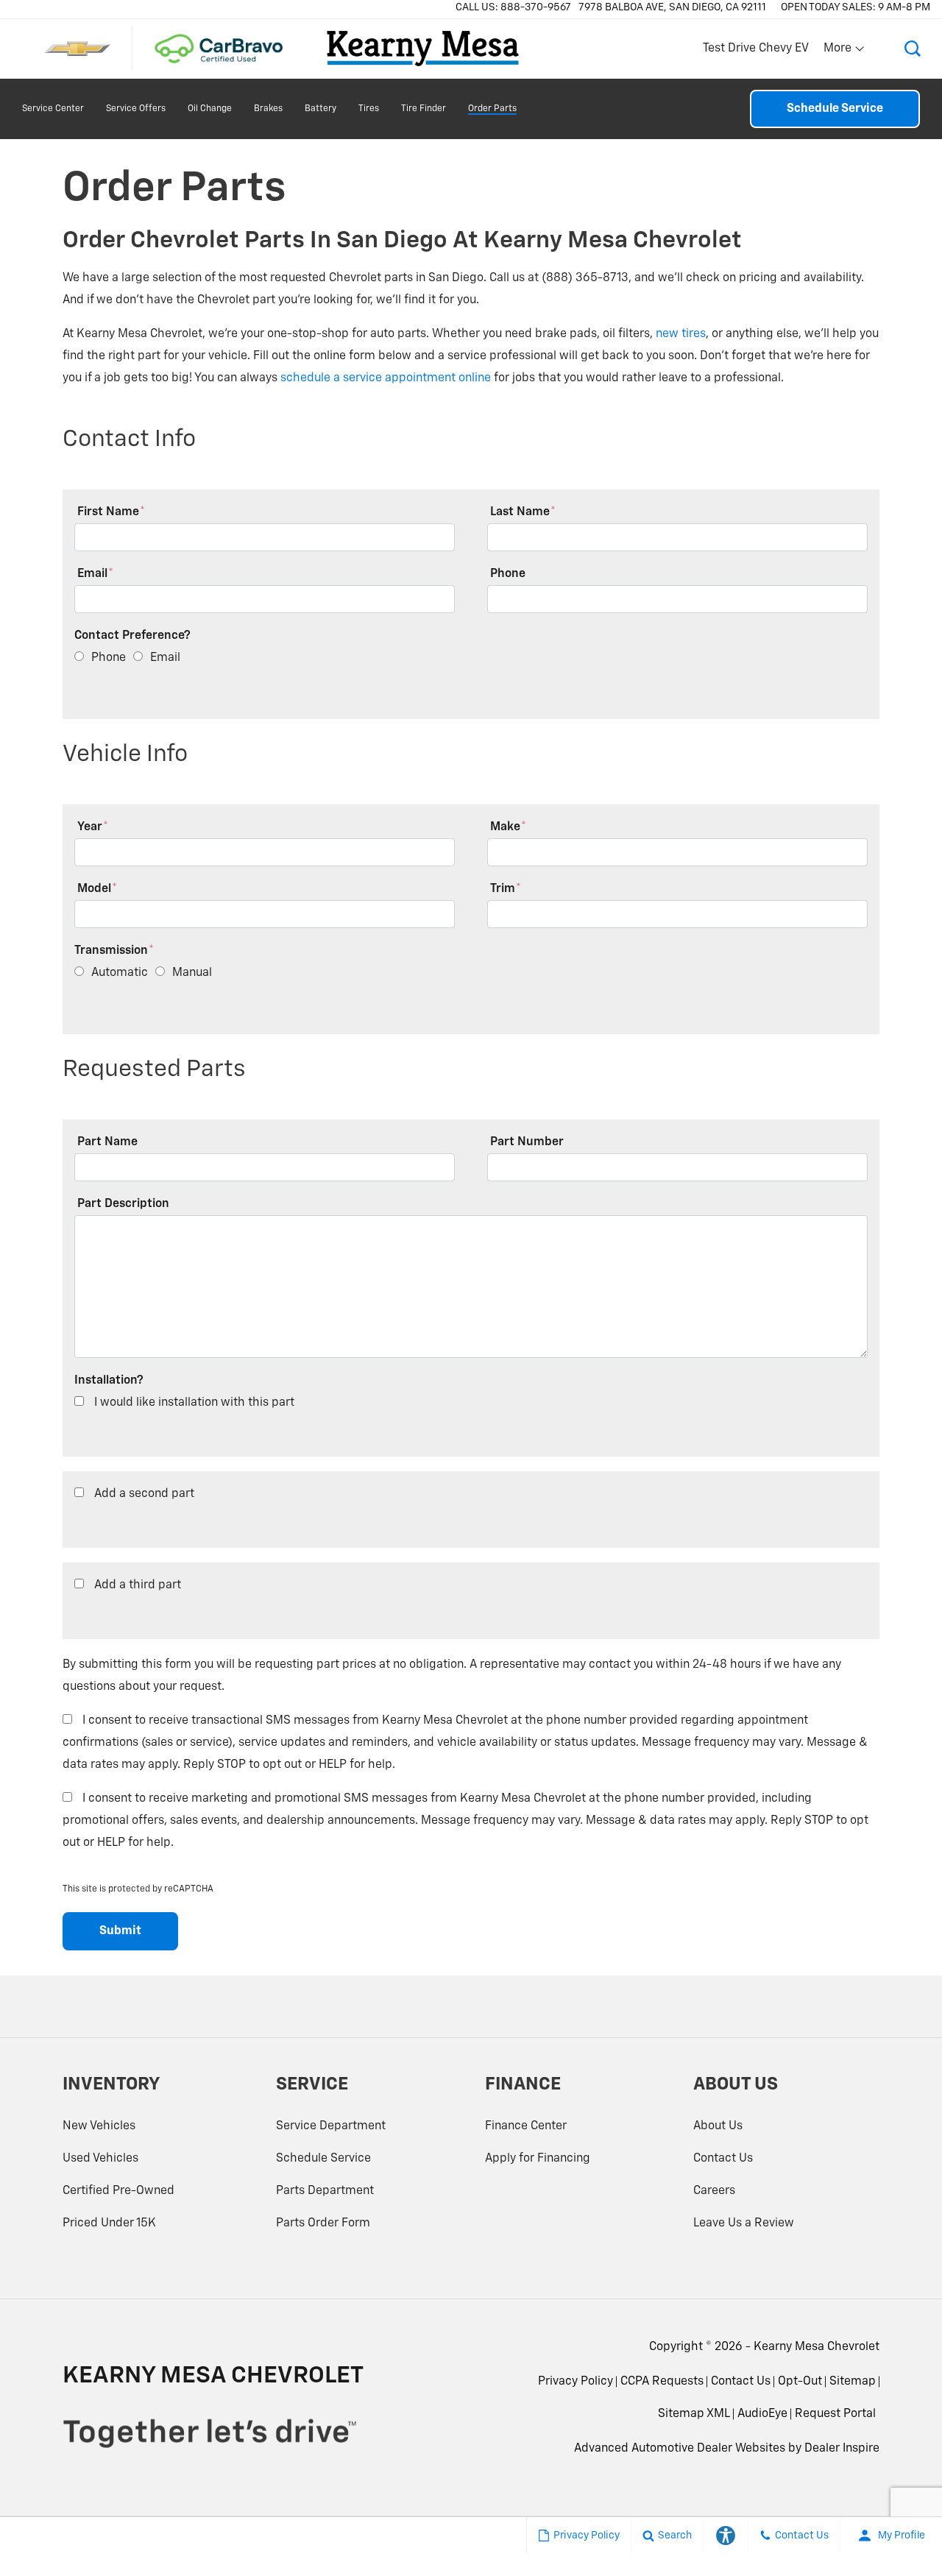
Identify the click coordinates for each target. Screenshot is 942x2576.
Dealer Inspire (842, 2449)
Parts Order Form (323, 2223)
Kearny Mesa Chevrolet (817, 2347)
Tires (369, 109)
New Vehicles (99, 2126)
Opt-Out (800, 2382)
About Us (718, 2126)
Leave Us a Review (744, 2223)
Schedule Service (835, 109)
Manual (192, 973)
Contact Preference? (132, 636)
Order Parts (492, 109)
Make (508, 827)
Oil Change (210, 109)
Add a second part (144, 1494)
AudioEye (762, 2414)
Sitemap (853, 2382)
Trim (506, 889)
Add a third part (138, 1585)
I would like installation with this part (194, 1403)
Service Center (53, 109)
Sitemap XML (694, 2414)
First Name (111, 512)
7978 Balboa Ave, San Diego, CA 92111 (672, 7)
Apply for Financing (538, 2159)
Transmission (114, 951)
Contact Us (723, 2159)
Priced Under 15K (109, 2223)
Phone (508, 574)
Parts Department (325, 2191)
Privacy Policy (576, 2382)
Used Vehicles (100, 2159)
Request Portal (835, 2414)
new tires (681, 334)
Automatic (120, 973)
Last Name (523, 512)
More (838, 52)
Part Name (107, 1142)
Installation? (109, 1381)
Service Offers (136, 109)
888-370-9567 (536, 7)
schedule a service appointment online (386, 378)
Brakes (268, 109)
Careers (714, 2191)
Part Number (527, 1142)
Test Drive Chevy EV (756, 49)
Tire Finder (424, 109)
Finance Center (526, 2126)
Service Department (331, 2126)
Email (95, 574)
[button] (913, 49)
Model (97, 889)
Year (93, 827)
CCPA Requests (662, 2382)
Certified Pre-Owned (118, 2191)
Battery (321, 109)
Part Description (123, 1204)
